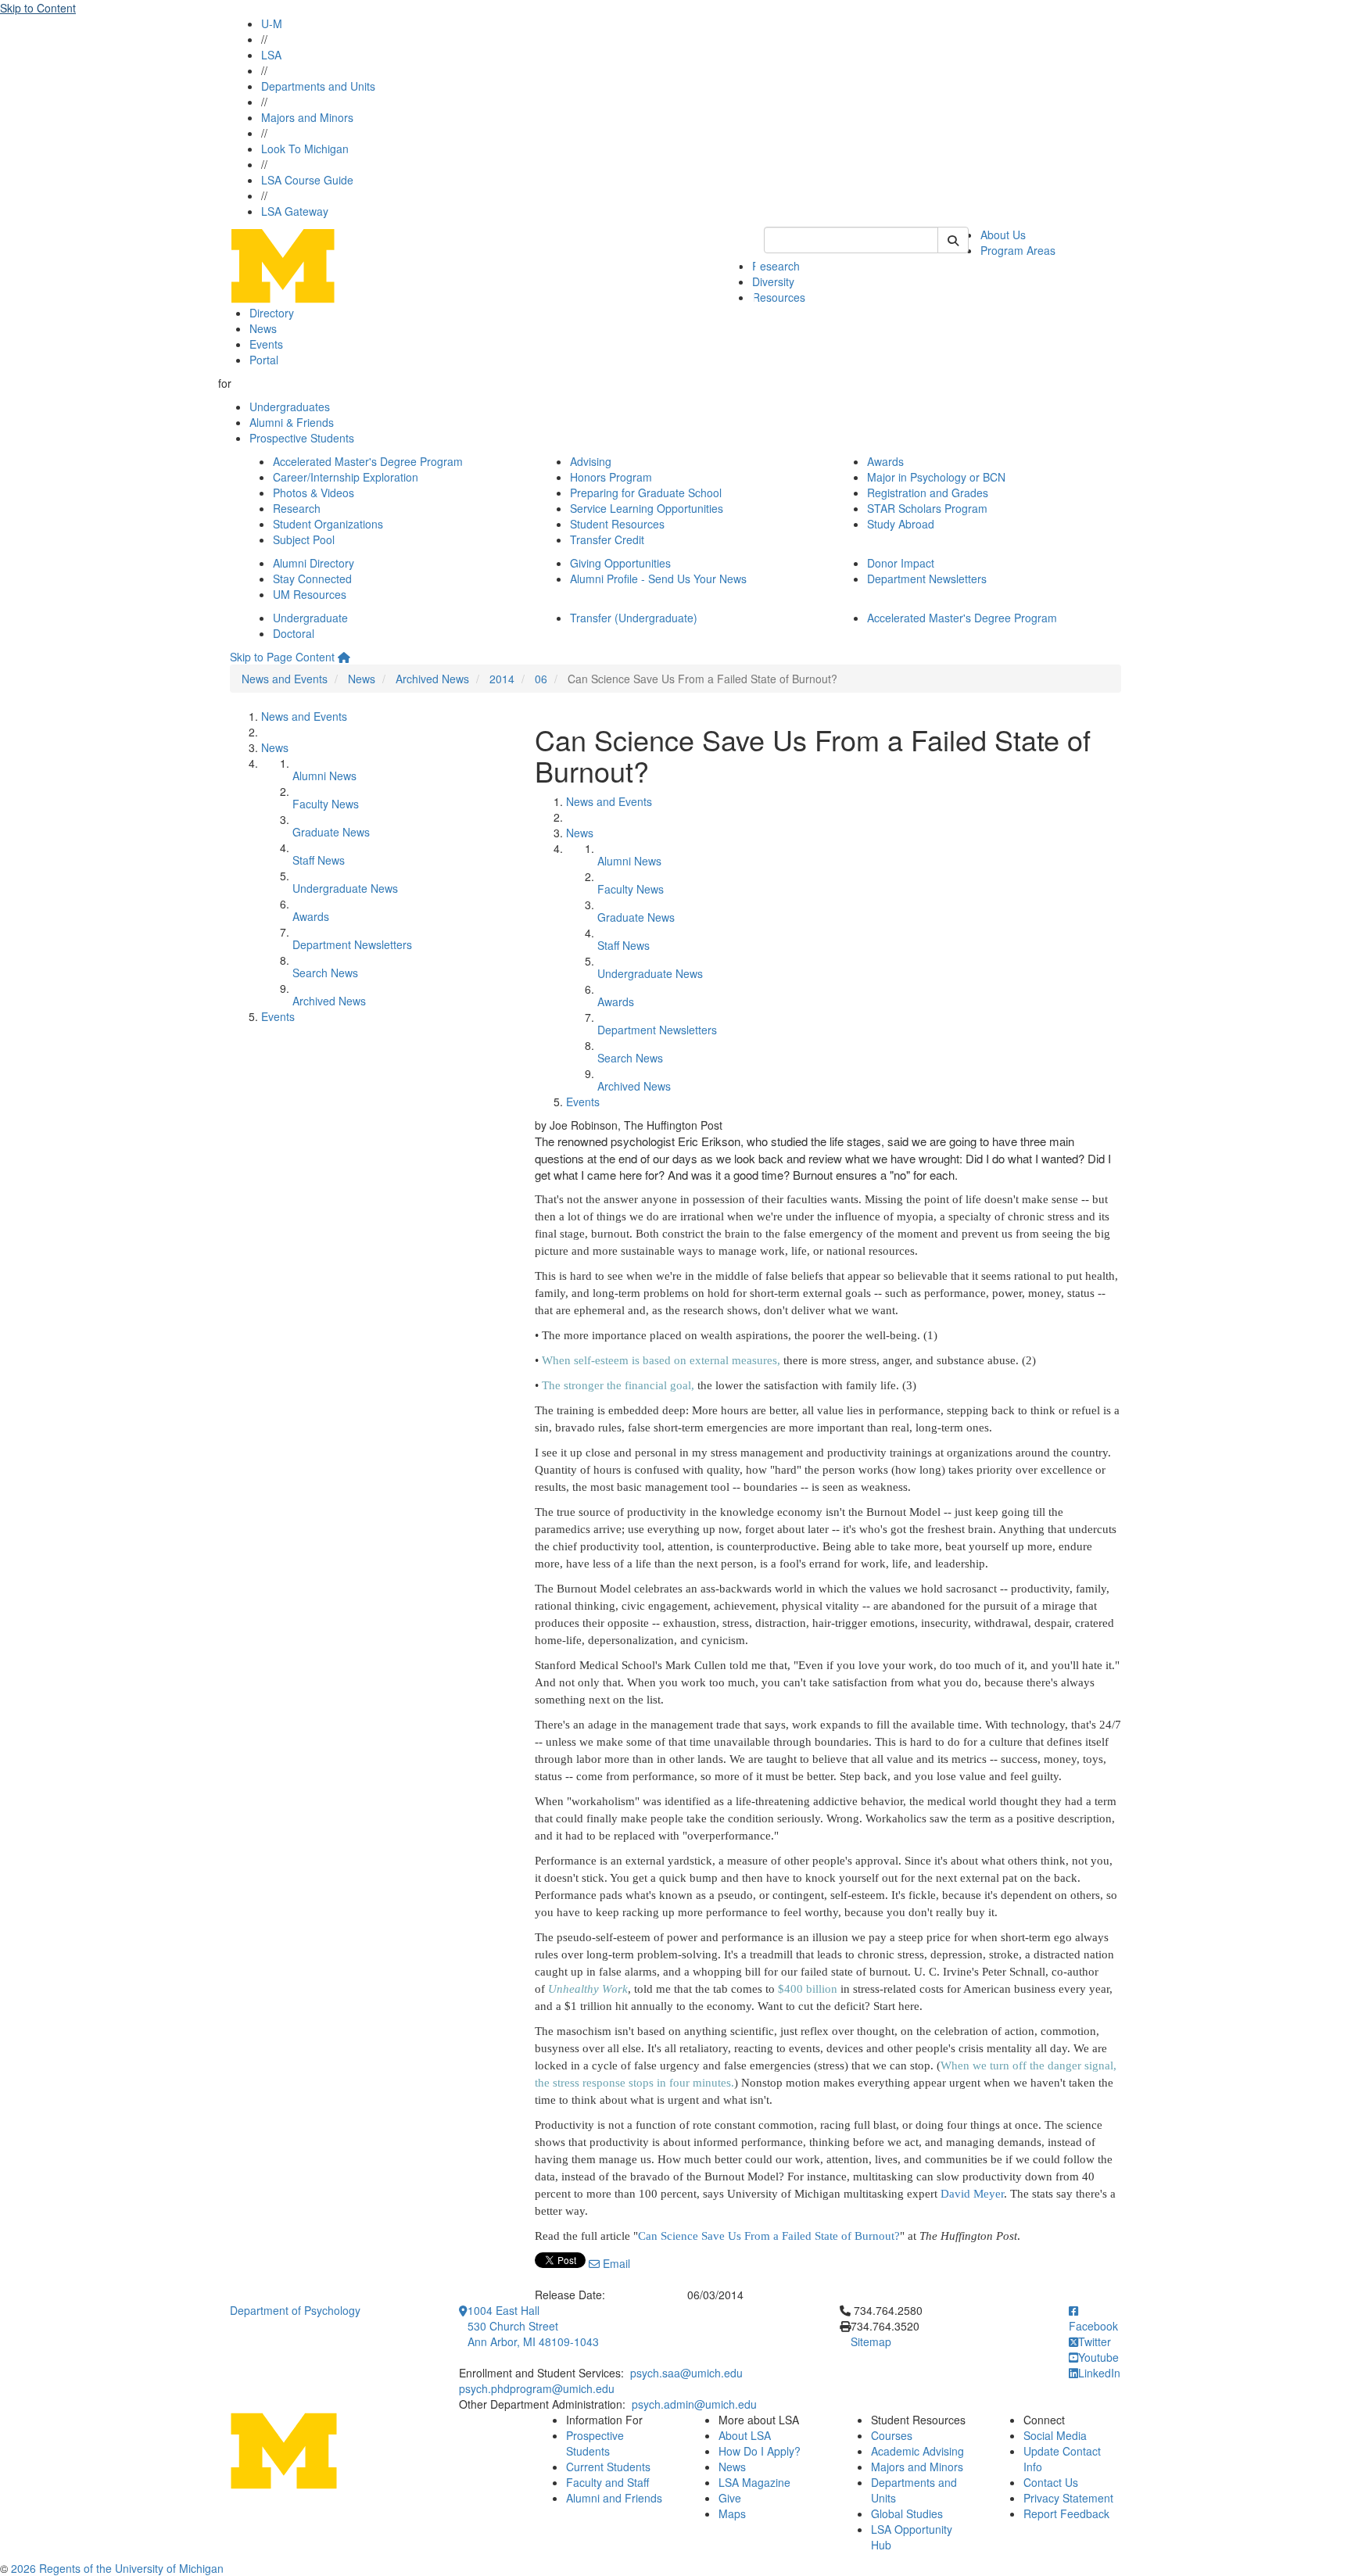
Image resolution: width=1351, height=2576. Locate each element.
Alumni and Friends (614, 2498)
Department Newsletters (927, 579)
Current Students (608, 2467)
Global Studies (907, 2513)
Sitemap (871, 2341)
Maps (732, 2513)
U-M (272, 23)
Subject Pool (304, 539)
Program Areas (1018, 250)
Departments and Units (318, 86)
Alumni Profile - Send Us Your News (658, 579)
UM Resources (310, 594)
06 (541, 679)
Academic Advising (917, 2451)
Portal (264, 360)
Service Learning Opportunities (647, 508)
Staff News (319, 860)
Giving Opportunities (620, 563)
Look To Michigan (305, 149)
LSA (271, 55)
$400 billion (808, 1989)
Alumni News (324, 776)
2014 (502, 679)
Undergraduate (310, 618)
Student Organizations (328, 524)
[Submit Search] (953, 240)
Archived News (432, 679)
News (263, 328)
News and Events (285, 679)
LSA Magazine (754, 2482)
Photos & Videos (314, 493)
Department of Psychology (295, 2310)
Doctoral (294, 633)
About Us (1003, 235)
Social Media (1055, 2435)
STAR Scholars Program (927, 508)
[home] (344, 657)
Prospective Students (302, 438)
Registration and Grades (928, 493)
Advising (591, 461)
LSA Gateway (295, 211)
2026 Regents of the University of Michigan (117, 2568)
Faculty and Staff (607, 2482)
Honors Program (611, 477)
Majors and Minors (307, 117)
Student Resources (617, 524)
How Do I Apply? (760, 2451)
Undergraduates (290, 407)
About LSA (745, 2435)
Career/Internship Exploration (346, 477)
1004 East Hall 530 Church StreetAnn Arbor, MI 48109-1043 (533, 2326)
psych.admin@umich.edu (694, 2404)
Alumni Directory (314, 563)
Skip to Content (38, 8)
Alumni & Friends (292, 422)
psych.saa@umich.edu (686, 2373)
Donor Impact (901, 563)
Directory (272, 313)
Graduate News (331, 832)
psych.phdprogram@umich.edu (537, 2388)
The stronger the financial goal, (618, 1385)
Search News (325, 973)
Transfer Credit (607, 539)
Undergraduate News (345, 888)
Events (266, 344)
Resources (779, 297)
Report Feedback (1066, 2513)
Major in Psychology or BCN (936, 477)
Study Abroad (901, 524)
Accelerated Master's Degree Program (368, 461)
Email (615, 2263)
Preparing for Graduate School (646, 493)
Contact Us (1051, 2482)
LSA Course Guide (307, 180)
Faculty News (326, 804)
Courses (892, 2435)
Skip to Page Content (282, 657)
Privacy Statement (1068, 2498)
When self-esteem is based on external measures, (661, 1360)
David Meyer (972, 2194)
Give (730, 2498)
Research (776, 266)
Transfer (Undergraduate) (634, 618)
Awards (885, 461)
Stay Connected (312, 579)
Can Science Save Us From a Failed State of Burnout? (769, 2236)
